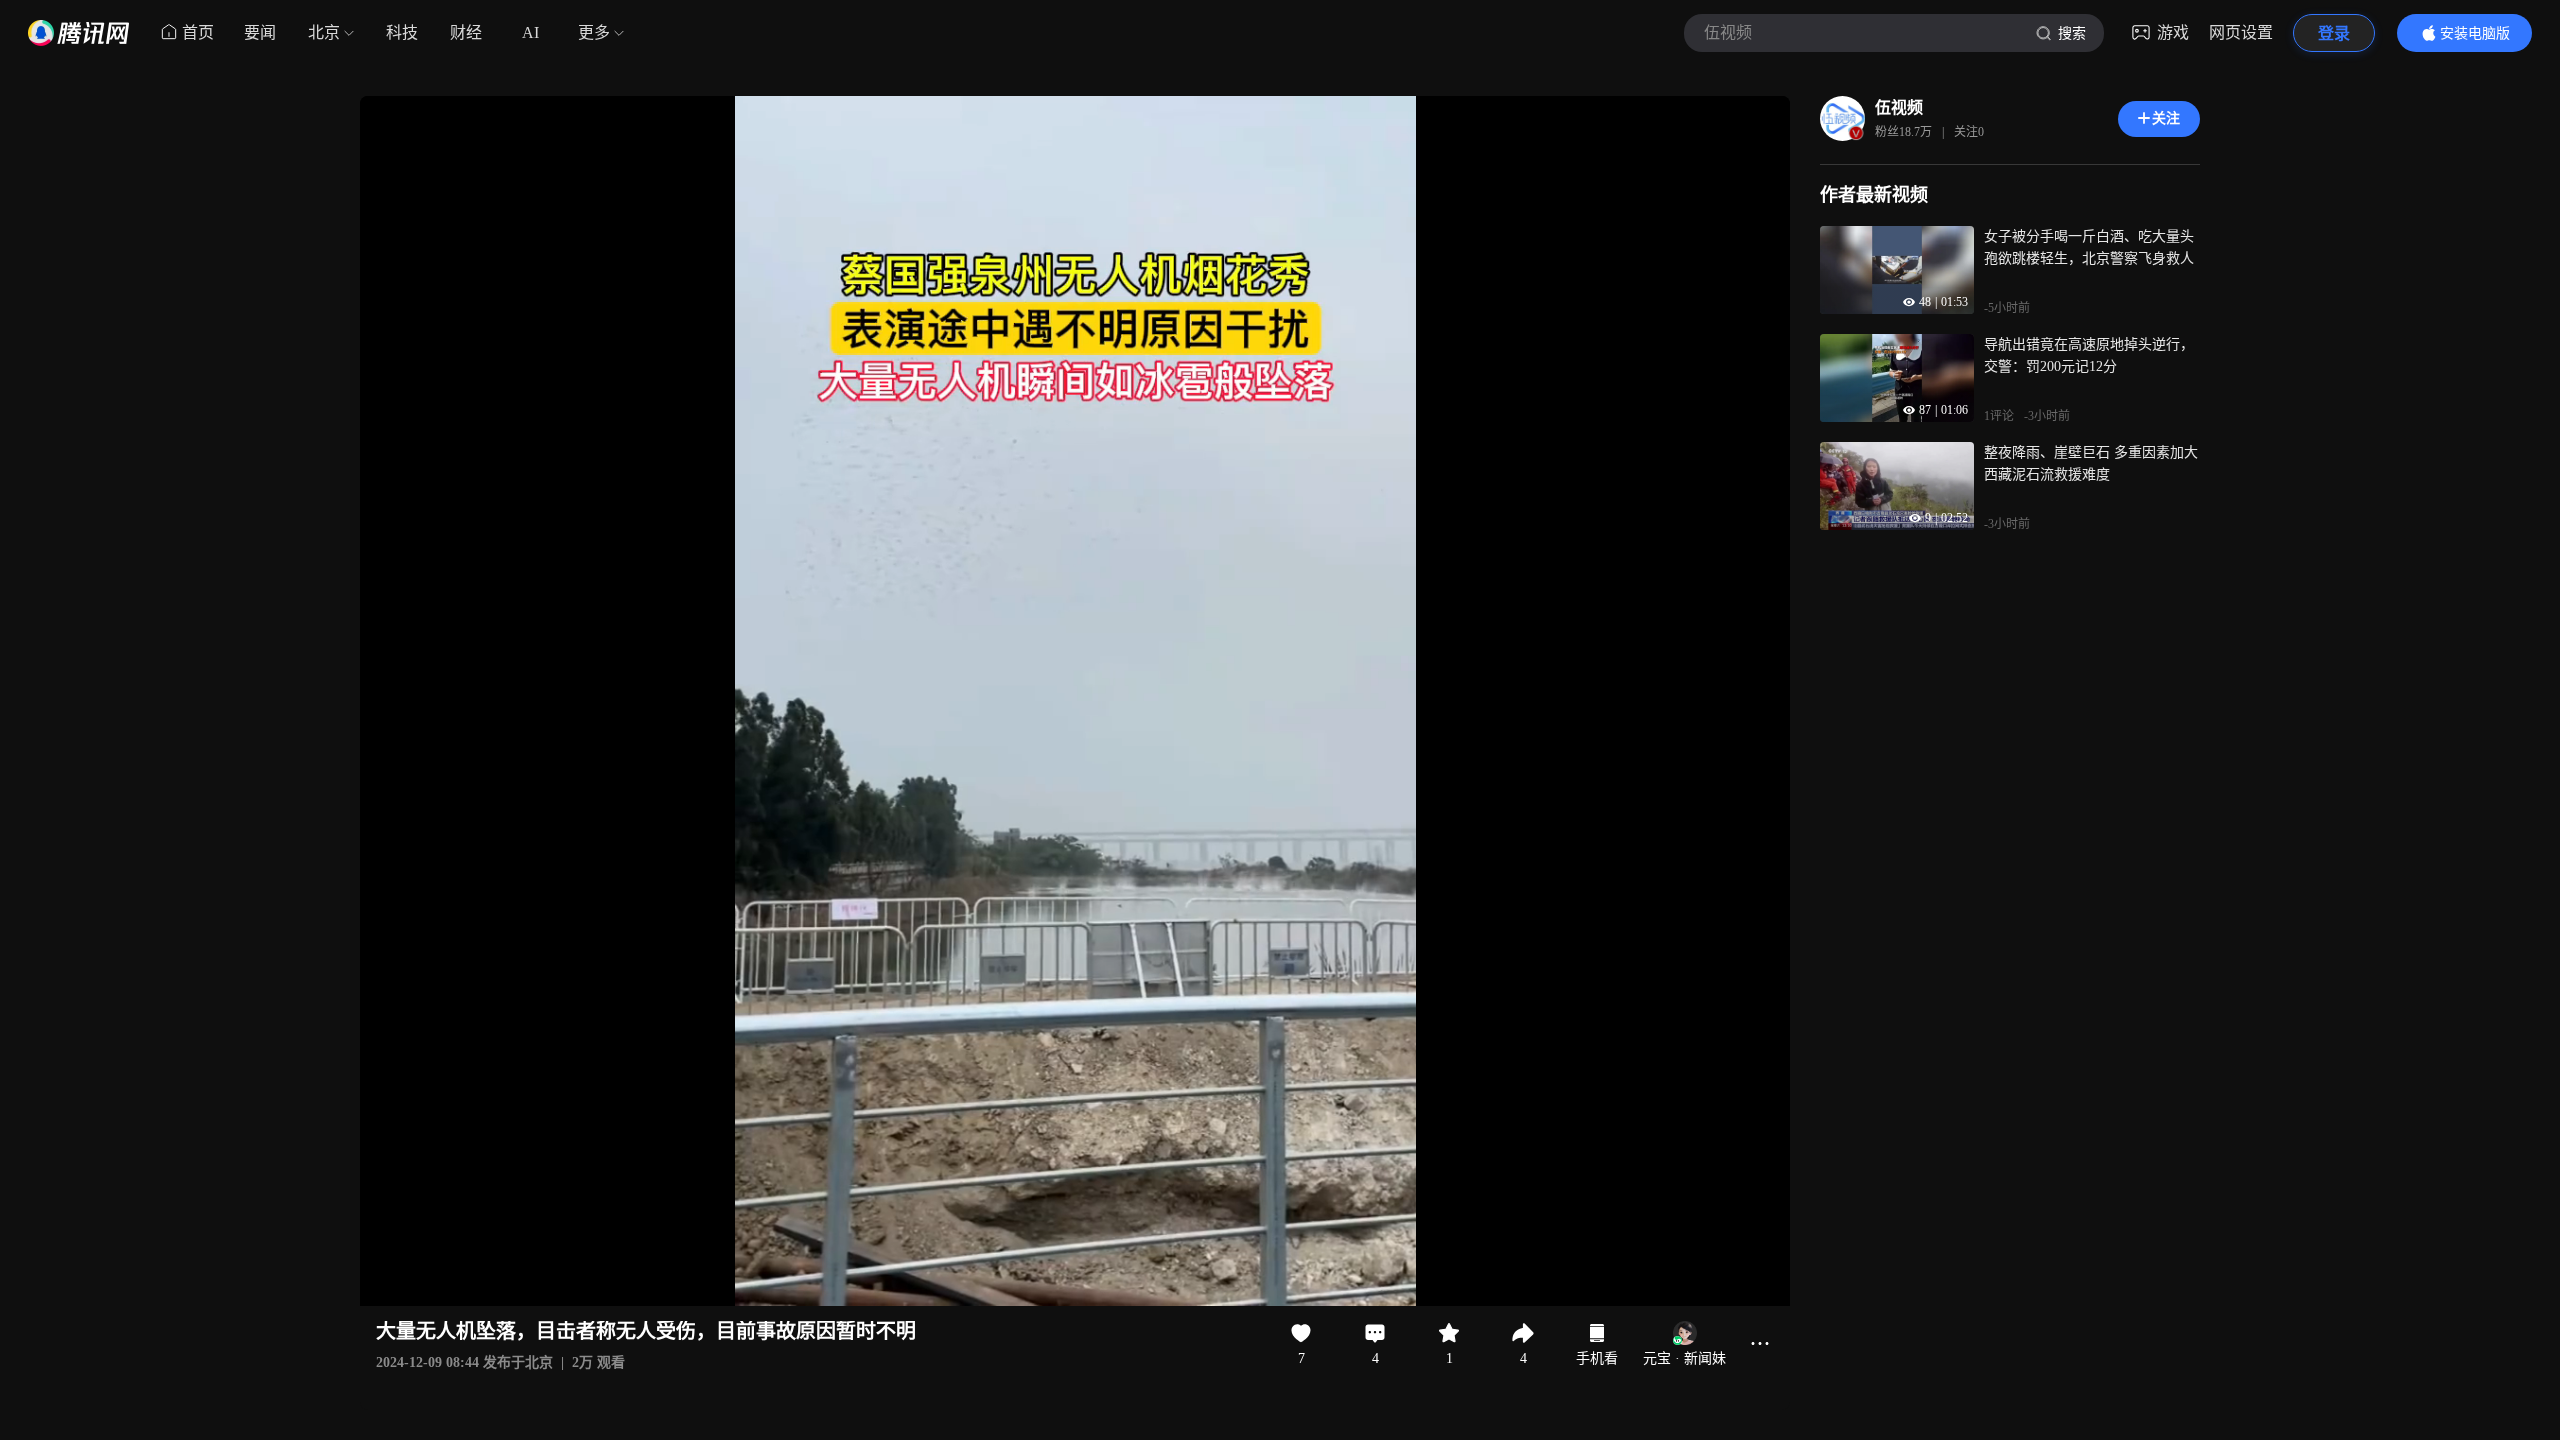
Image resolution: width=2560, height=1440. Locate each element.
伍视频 (1899, 107)
